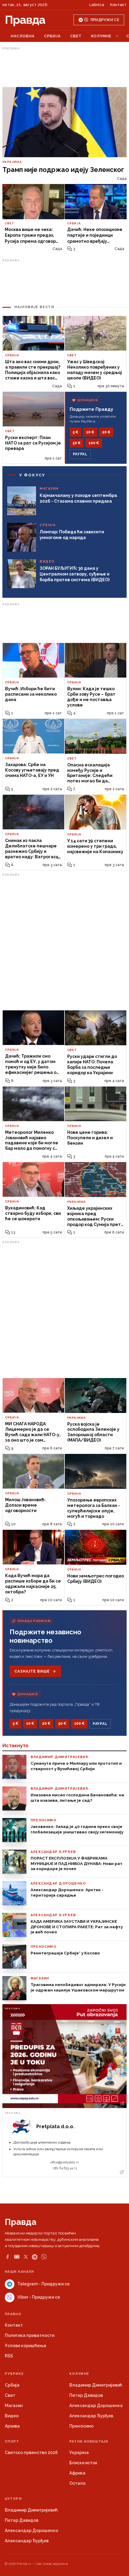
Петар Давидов (86, 2395)
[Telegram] (35, 2257)
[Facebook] (7, 2257)
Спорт (12, 2442)
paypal (80, 454)
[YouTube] (17, 2257)
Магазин (14, 2406)
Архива (12, 2426)
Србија (52, 36)
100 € (94, 443)
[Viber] (44, 2257)
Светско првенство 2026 (31, 2453)
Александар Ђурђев (91, 2416)
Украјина (79, 2453)
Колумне (101, 36)
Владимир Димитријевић (96, 2385)
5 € (75, 432)
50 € (77, 443)
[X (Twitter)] (26, 2257)
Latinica (97, 5)
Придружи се (105, 20)
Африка (77, 2473)
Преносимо (81, 2426)
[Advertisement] (64, 67)
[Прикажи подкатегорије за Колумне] (117, 36)
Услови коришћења (25, 2346)
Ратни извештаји (89, 2442)
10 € (90, 432)
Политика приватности (30, 2335)
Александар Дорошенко (96, 2406)
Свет (76, 36)
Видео (12, 2416)
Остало (77, 2483)
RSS (9, 2356)
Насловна (23, 36)
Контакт (118, 5)
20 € (106, 432)
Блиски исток (83, 2463)
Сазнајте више (32, 1671)
